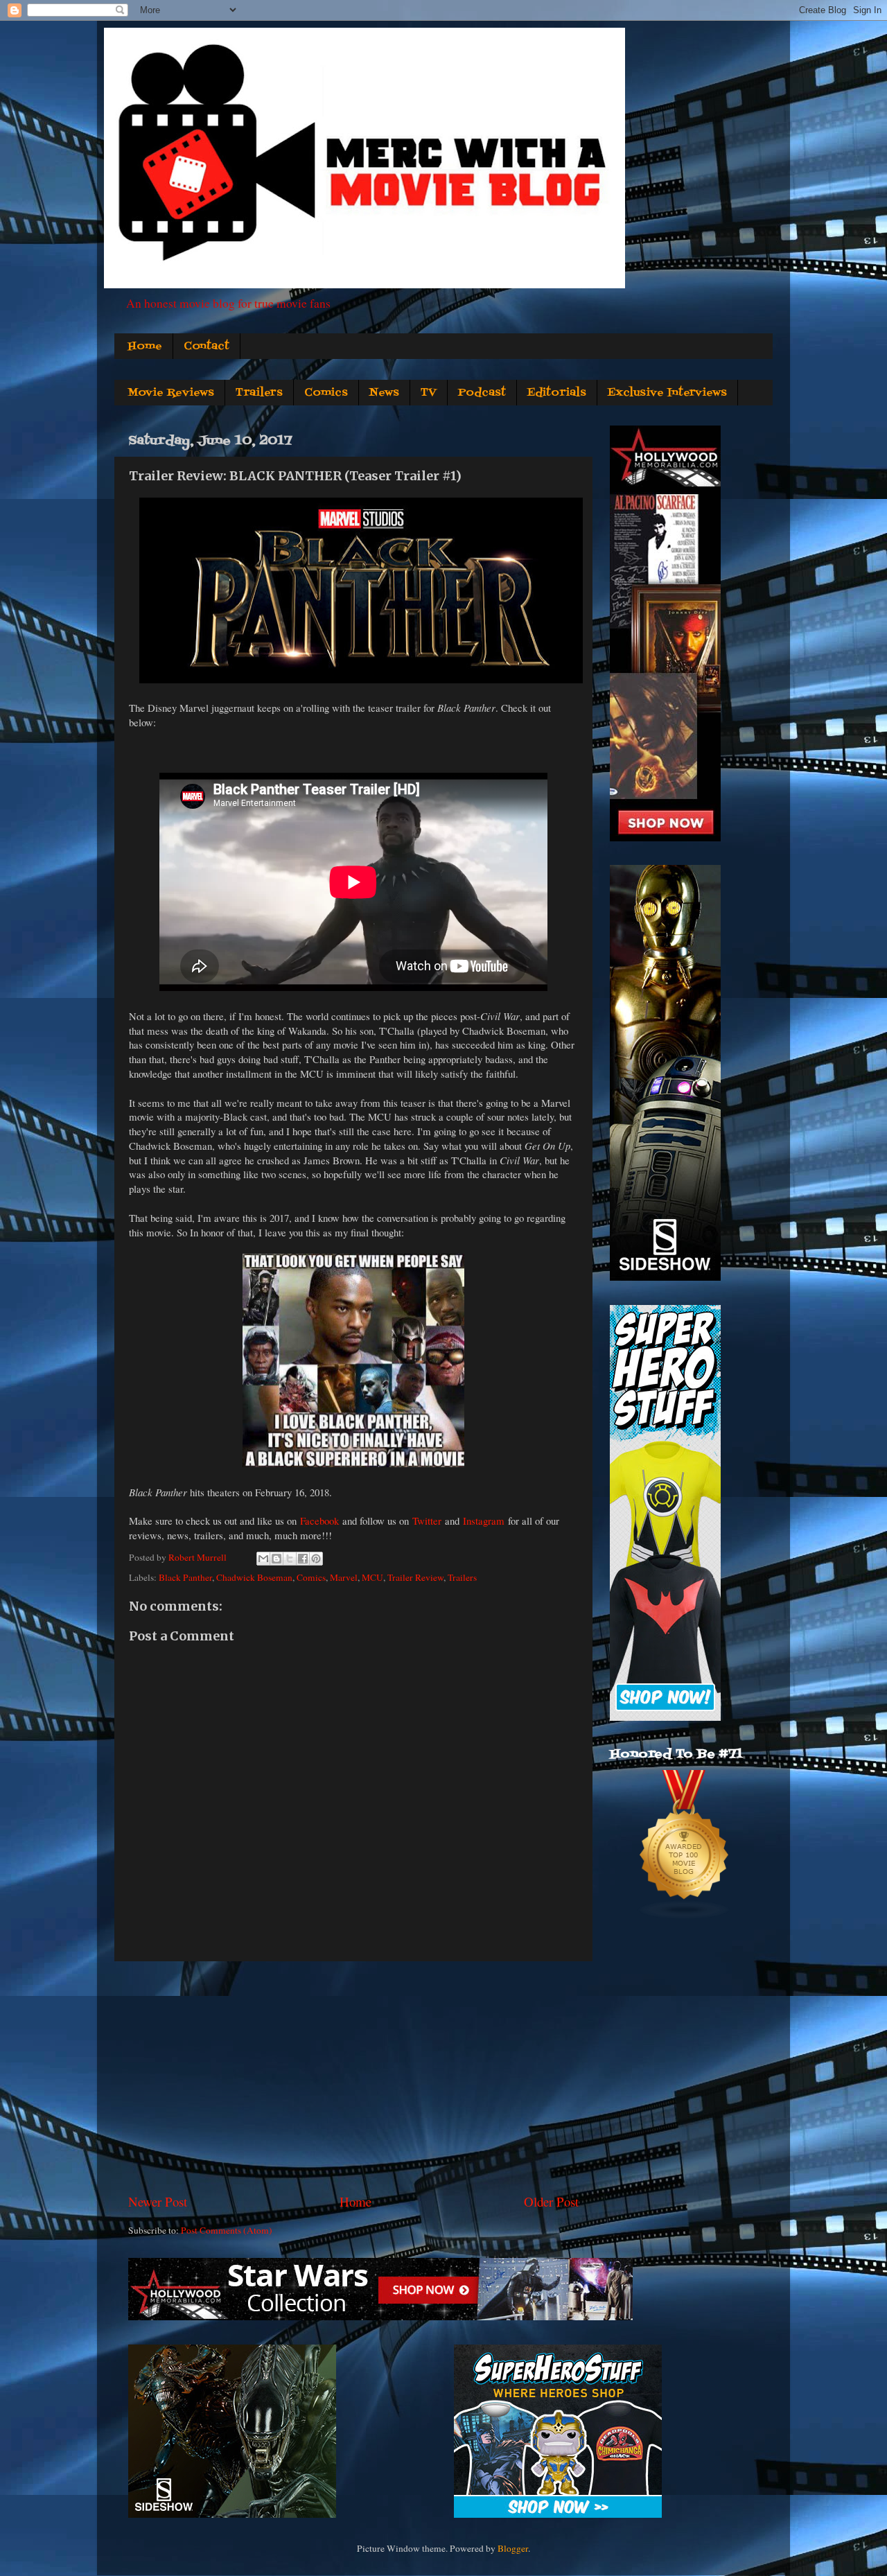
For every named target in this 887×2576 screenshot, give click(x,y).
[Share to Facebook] (303, 1559)
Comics (326, 393)
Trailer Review (415, 1577)
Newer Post (158, 2201)
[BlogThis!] (276, 1559)
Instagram (484, 1521)
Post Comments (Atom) (227, 2230)
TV (429, 393)
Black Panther (185, 1577)
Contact (207, 347)
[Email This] (263, 1559)
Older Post (551, 2201)
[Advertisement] (353, 2077)
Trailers (259, 393)
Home (145, 347)
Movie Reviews (171, 393)
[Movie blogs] (685, 1916)
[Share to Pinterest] (316, 1559)
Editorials (557, 393)
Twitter (427, 1521)
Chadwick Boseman (254, 1577)
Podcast (482, 393)
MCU (372, 1577)
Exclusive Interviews (667, 393)
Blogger (513, 2548)
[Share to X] (290, 1559)
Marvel (344, 1577)
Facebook (319, 1521)
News (384, 393)
